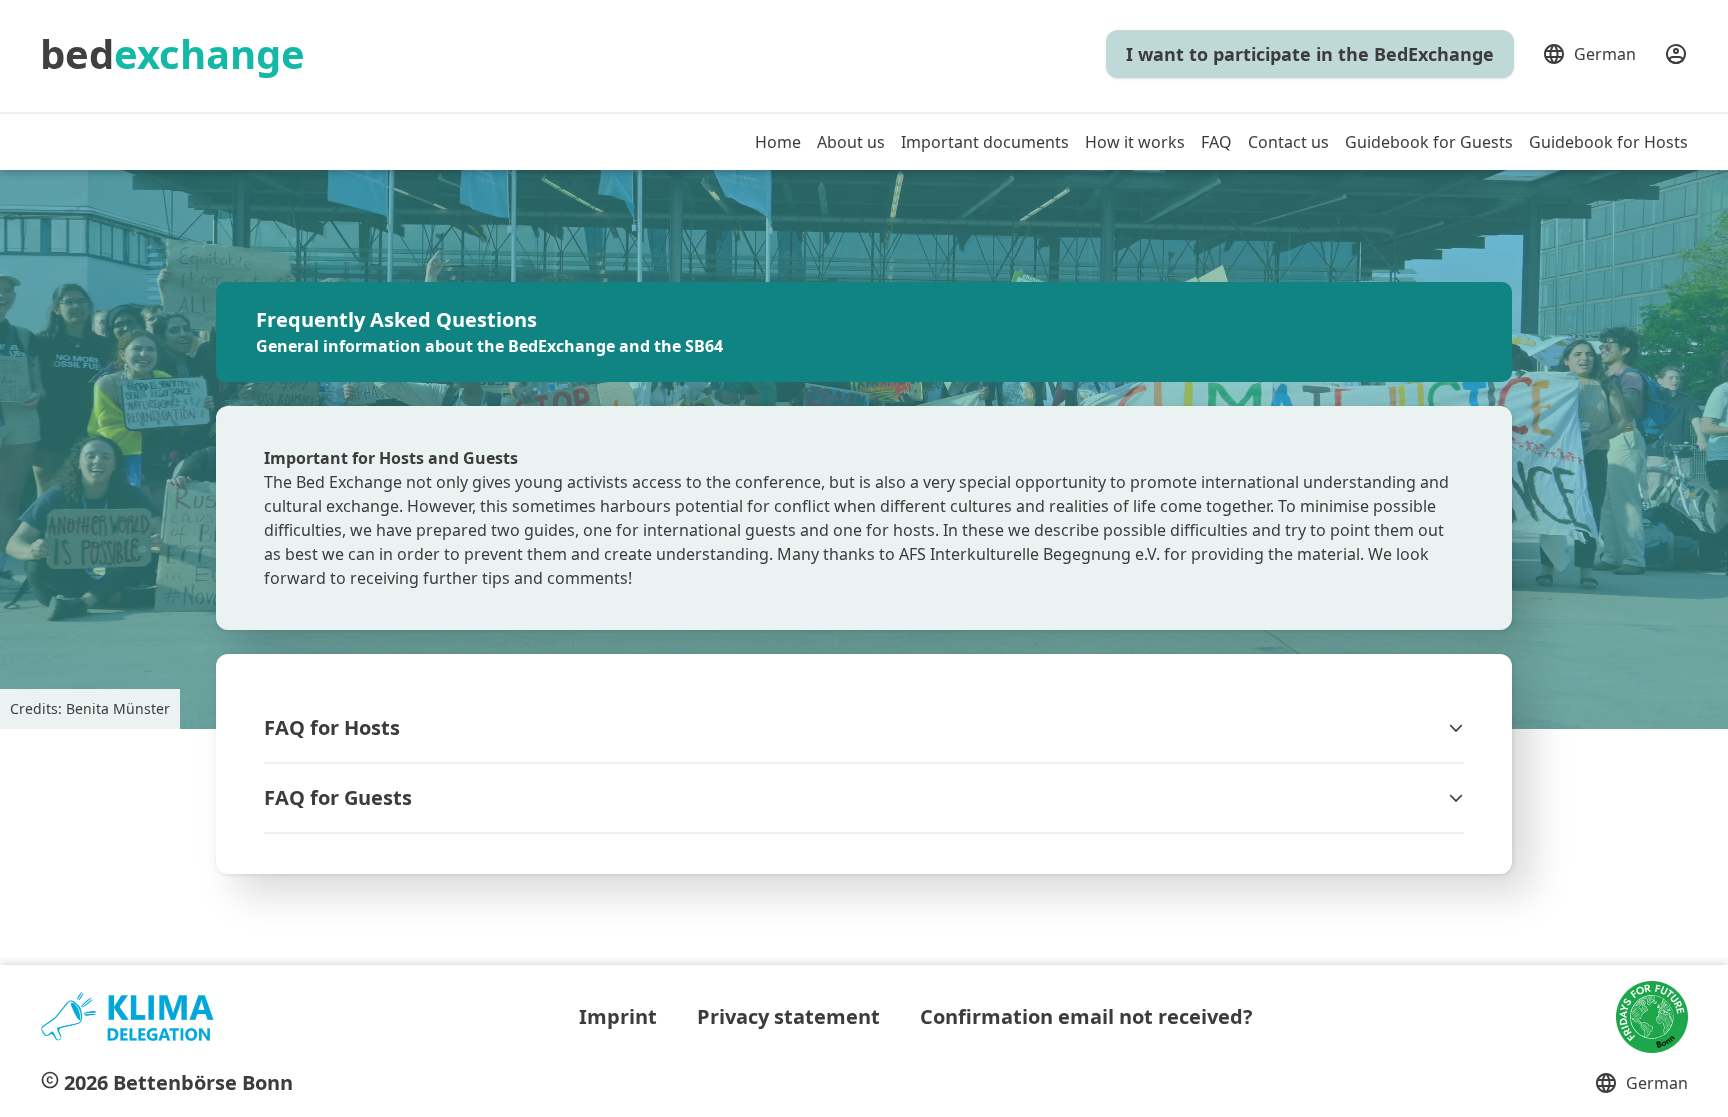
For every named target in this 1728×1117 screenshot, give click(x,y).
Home (778, 142)
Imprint (618, 1016)
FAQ (1216, 142)
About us (851, 142)
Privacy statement (788, 1016)
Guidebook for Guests (1429, 142)
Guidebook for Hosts (1608, 142)
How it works (1135, 142)
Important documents (985, 142)
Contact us (1288, 142)
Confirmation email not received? (1086, 1016)
